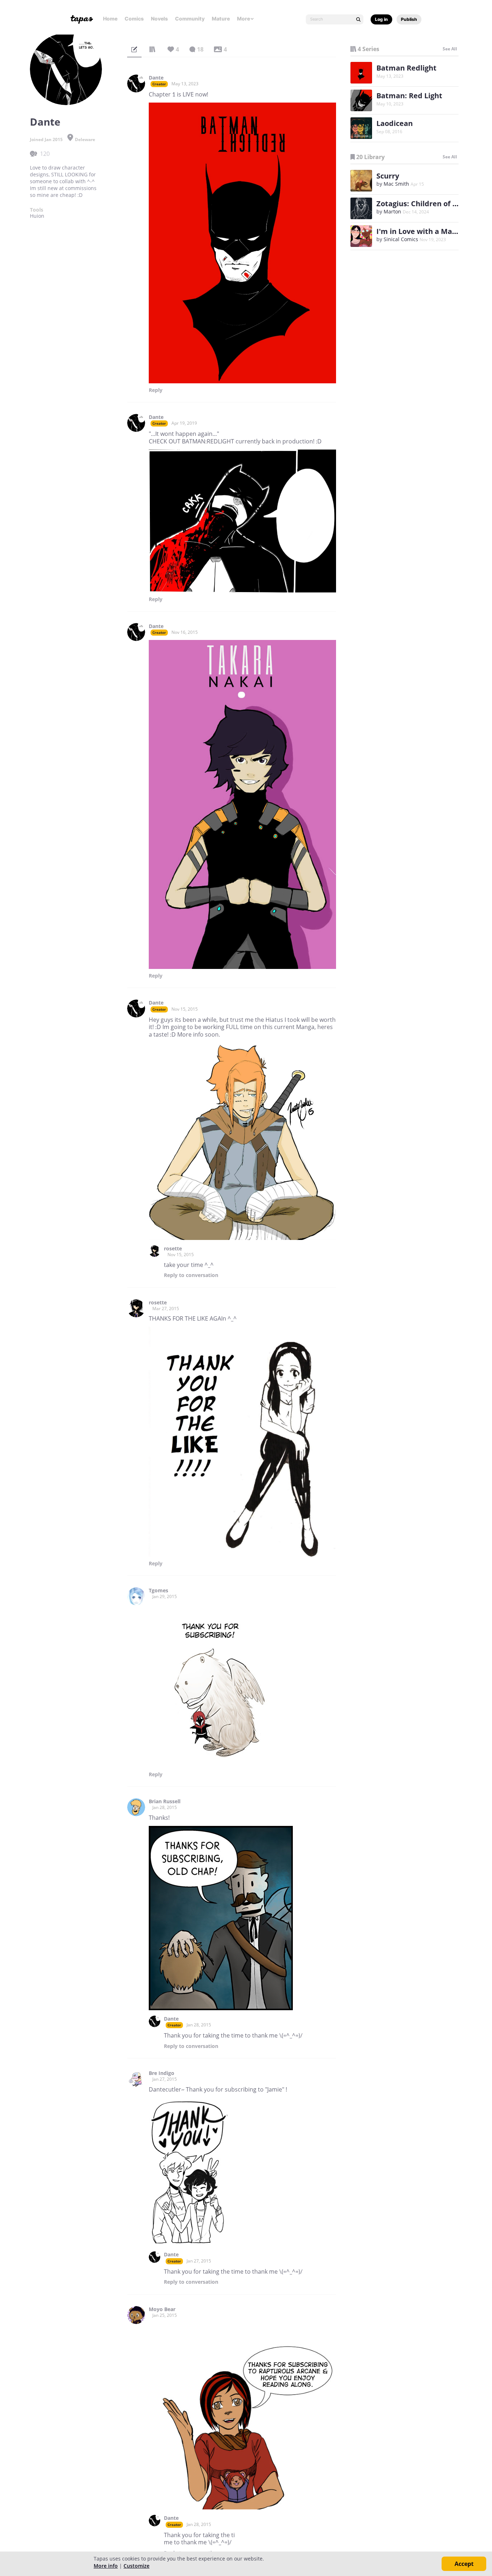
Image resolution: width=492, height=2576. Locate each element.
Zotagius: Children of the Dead (431, 204)
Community (190, 19)
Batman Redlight (406, 68)
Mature (221, 19)
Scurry (388, 176)
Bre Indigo (162, 2073)
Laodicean (395, 123)
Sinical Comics (401, 239)
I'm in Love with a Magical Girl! (431, 231)
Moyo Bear (162, 2309)
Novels (159, 19)
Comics (134, 19)
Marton (392, 211)
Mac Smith (396, 184)
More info (106, 2566)
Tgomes (158, 1591)
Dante (156, 78)
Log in (381, 19)
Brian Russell (165, 1801)
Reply (156, 390)
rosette (173, 1249)
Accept (464, 2564)
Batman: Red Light (409, 96)
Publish (409, 19)
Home (110, 19)
